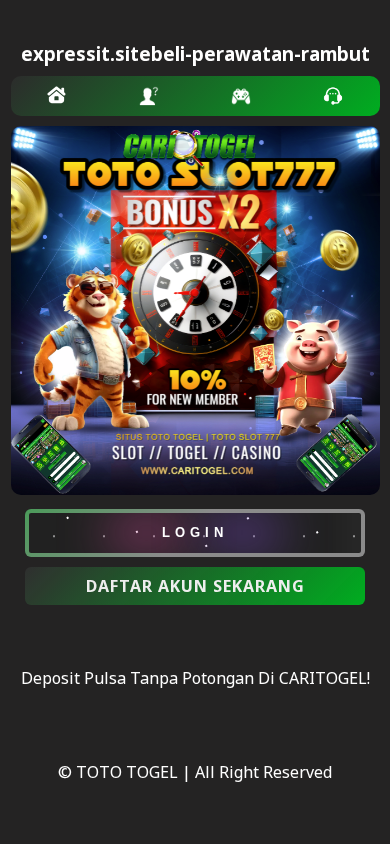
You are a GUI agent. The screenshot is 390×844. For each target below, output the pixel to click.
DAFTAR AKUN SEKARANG (195, 586)
